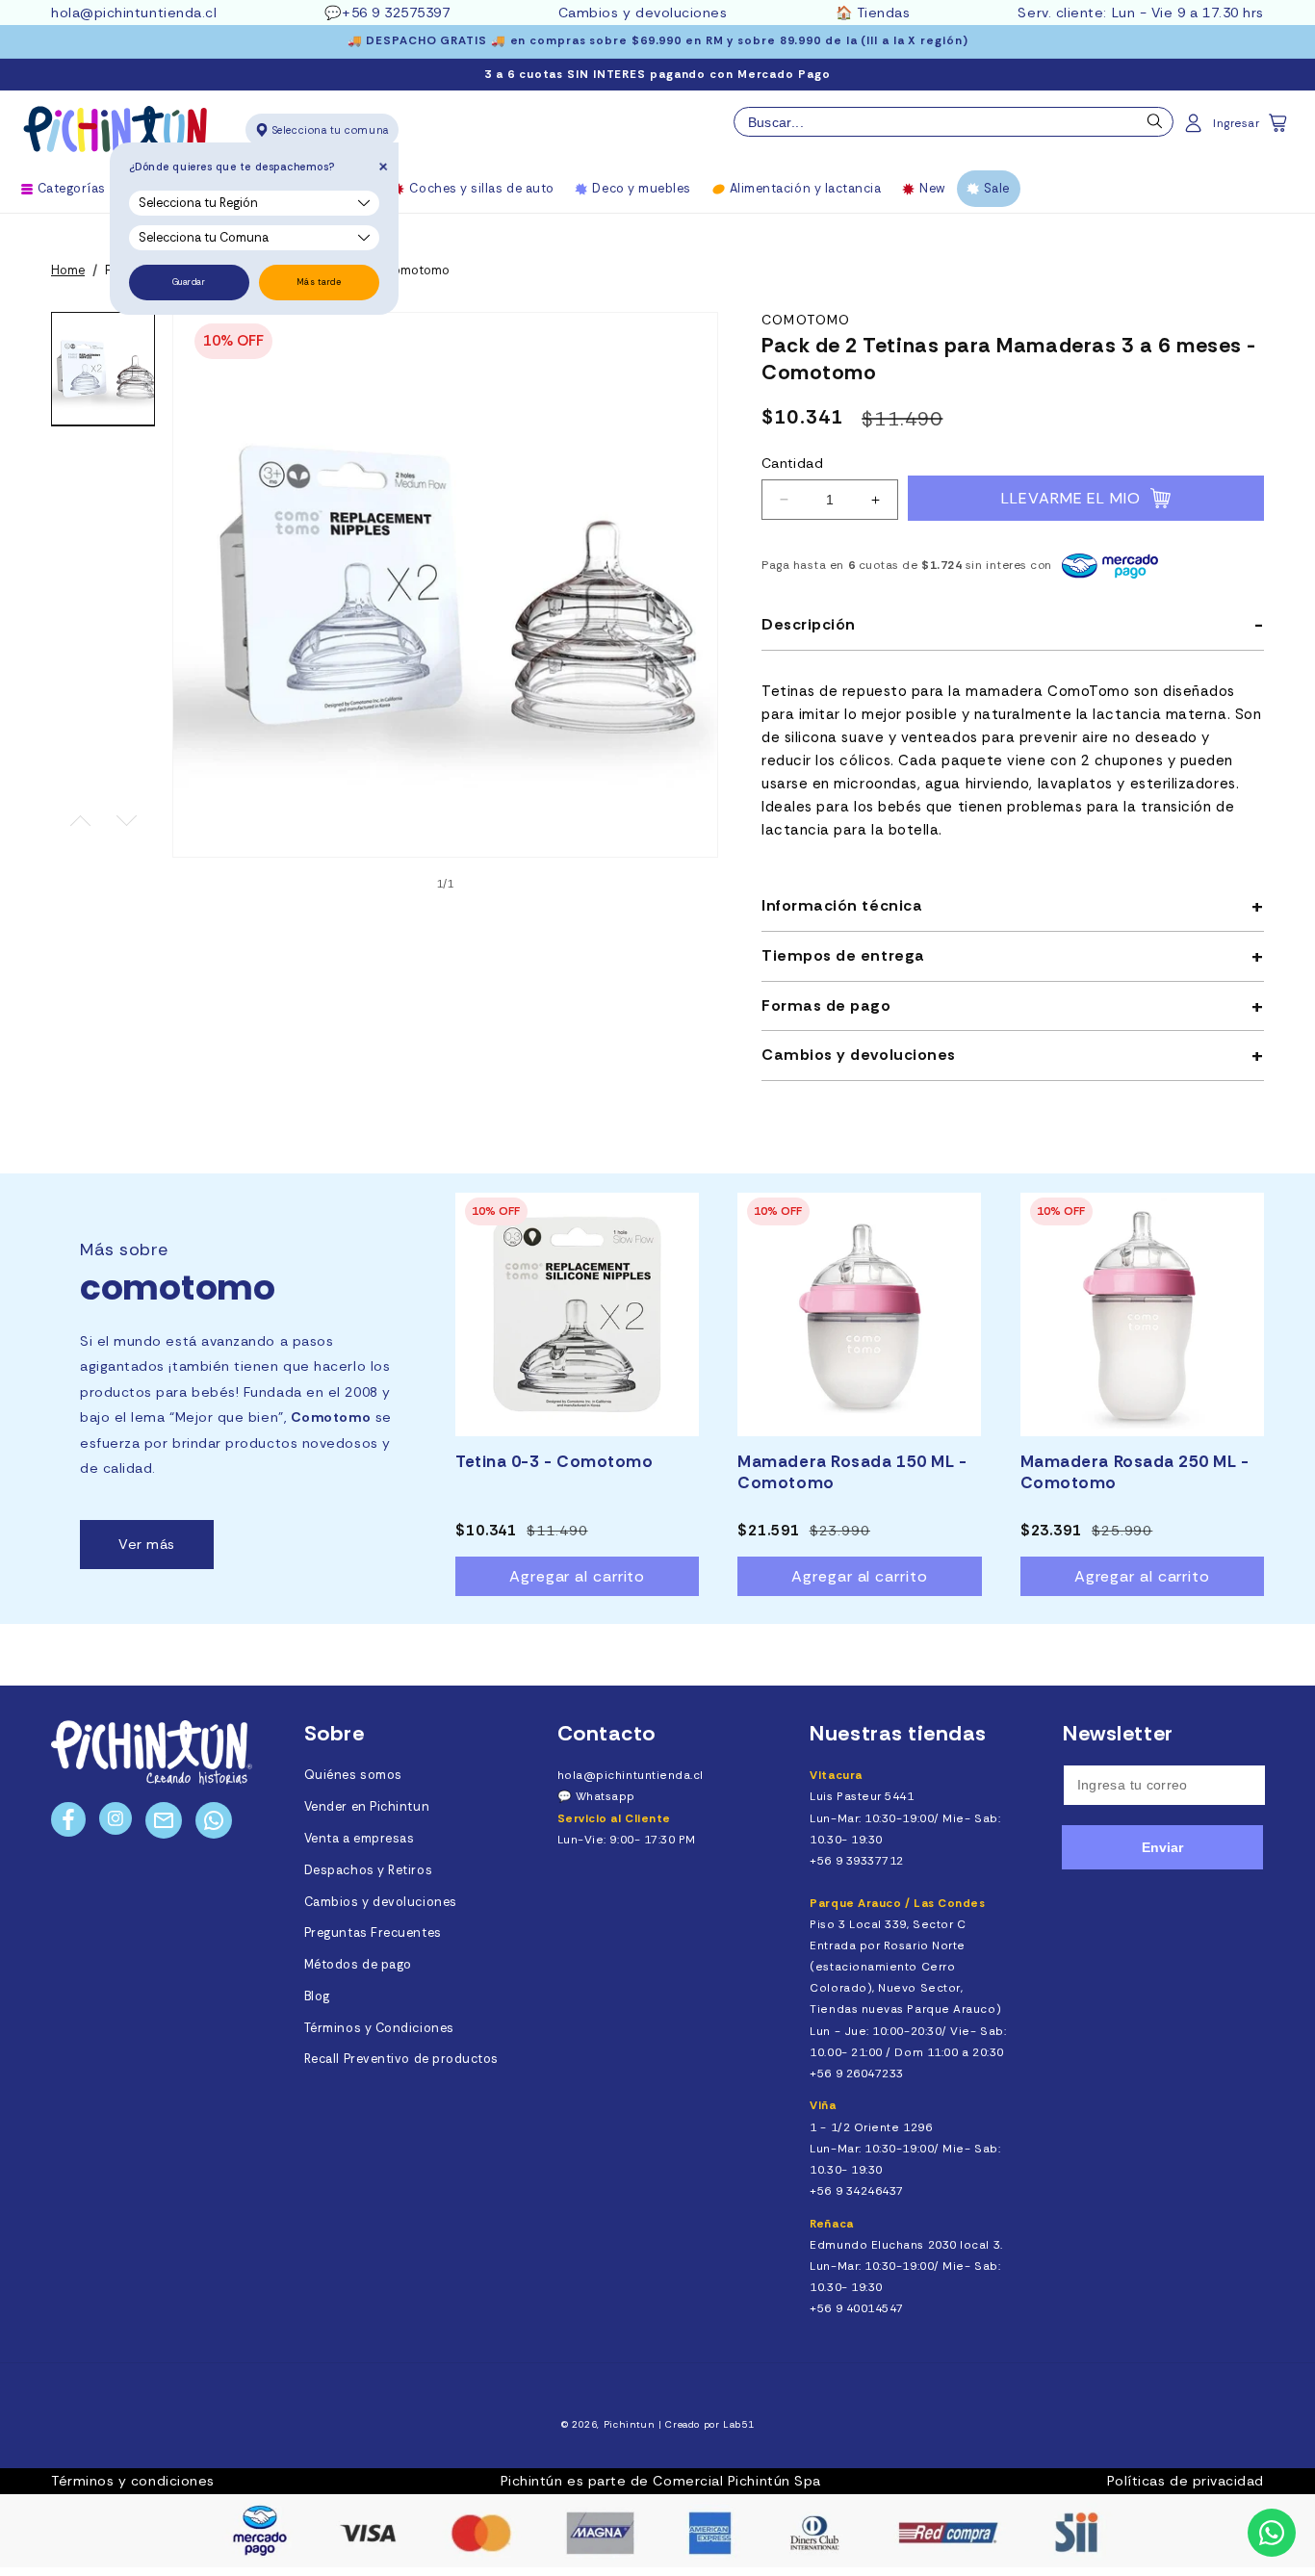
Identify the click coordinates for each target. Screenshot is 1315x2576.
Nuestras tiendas (898, 1733)
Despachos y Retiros (368, 1870)
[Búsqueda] (1155, 126)
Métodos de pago (358, 1965)
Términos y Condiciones (379, 2028)
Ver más (147, 1544)
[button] (1279, 129)
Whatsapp (606, 1796)
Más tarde (319, 282)
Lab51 (738, 2424)
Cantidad (792, 463)
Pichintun (630, 2424)
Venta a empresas (360, 1839)
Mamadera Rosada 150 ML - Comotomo (852, 1472)
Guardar (189, 282)
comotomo (806, 320)
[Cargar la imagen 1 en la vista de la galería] (103, 369)
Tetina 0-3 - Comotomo (554, 1461)
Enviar (1162, 1847)
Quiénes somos (353, 1775)
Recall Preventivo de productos (401, 2059)
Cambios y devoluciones (643, 13)
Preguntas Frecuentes (373, 1933)
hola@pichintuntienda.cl (134, 13)
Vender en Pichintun (367, 1807)
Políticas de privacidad (1186, 2481)
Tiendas (884, 13)
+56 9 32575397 (396, 13)
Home (68, 270)
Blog (317, 1996)
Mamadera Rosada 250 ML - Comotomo (1135, 1472)
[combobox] (954, 122)
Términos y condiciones (133, 2481)
